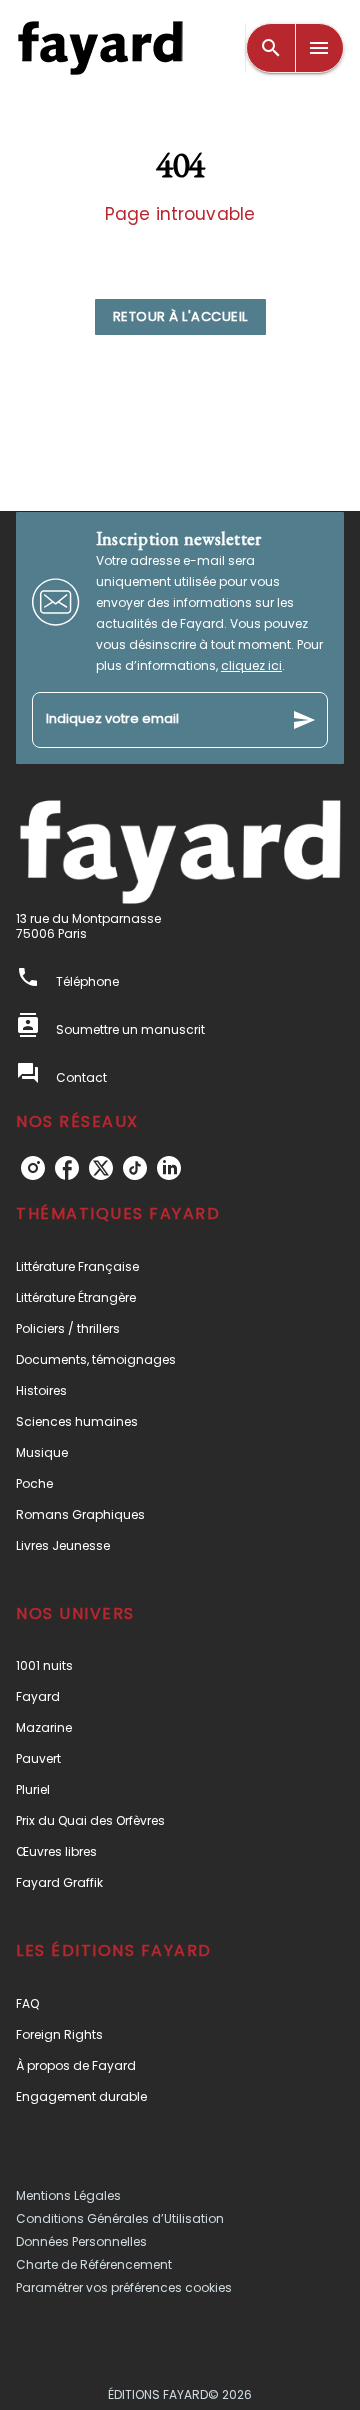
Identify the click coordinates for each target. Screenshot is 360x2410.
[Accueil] (100, 47)
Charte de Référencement (94, 2264)
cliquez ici (251, 665)
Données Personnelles (81, 2241)
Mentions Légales (68, 2195)
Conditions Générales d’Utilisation (120, 2218)
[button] (180, 317)
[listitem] (33, 1168)
